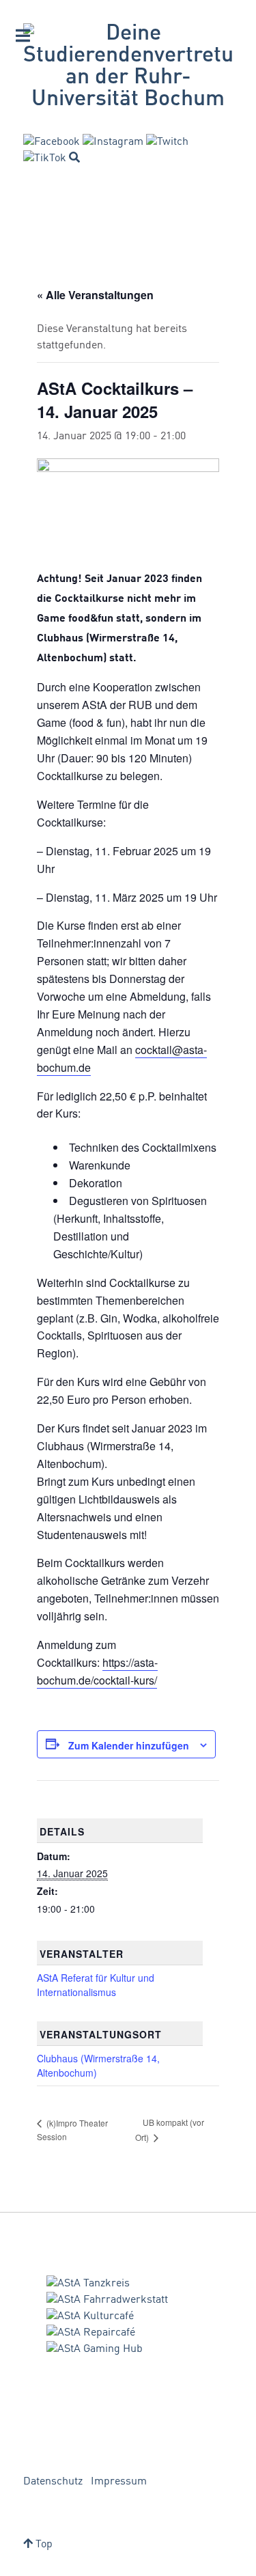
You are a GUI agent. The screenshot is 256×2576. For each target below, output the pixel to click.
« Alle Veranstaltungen (95, 295)
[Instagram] (113, 142)
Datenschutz (53, 2482)
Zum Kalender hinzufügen (129, 1745)
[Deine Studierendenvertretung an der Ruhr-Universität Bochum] (128, 67)
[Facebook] (52, 142)
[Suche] (74, 157)
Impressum (119, 2482)
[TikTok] (45, 158)
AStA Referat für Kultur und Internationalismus (96, 1985)
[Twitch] (167, 142)
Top (43, 2545)
